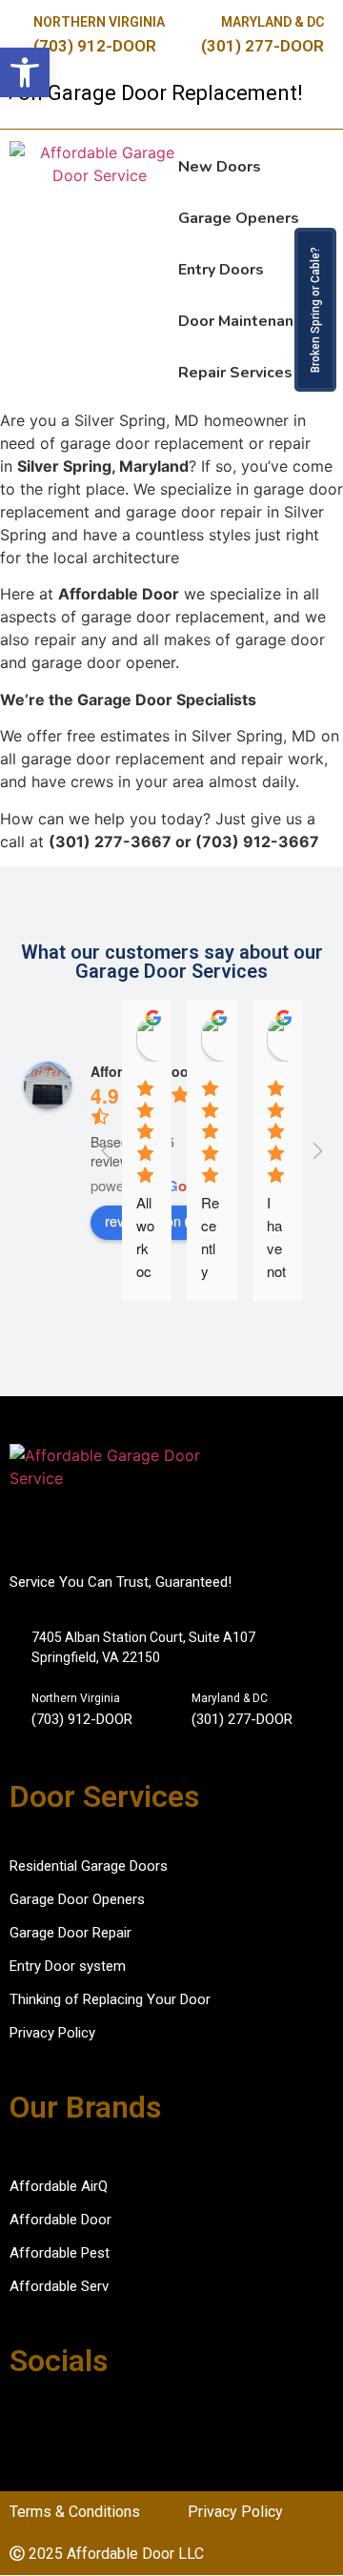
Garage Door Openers (77, 1899)
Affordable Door (61, 2220)
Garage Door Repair (71, 1933)
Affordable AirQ (59, 2186)
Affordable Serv (59, 2286)
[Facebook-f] (25, 2434)
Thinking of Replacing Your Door (110, 1999)
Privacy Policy (52, 2033)
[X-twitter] (119, 2434)
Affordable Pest (60, 2253)
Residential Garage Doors (89, 1866)
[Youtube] (166, 2434)
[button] (25, 72)
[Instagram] (71, 2434)
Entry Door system (68, 1966)
